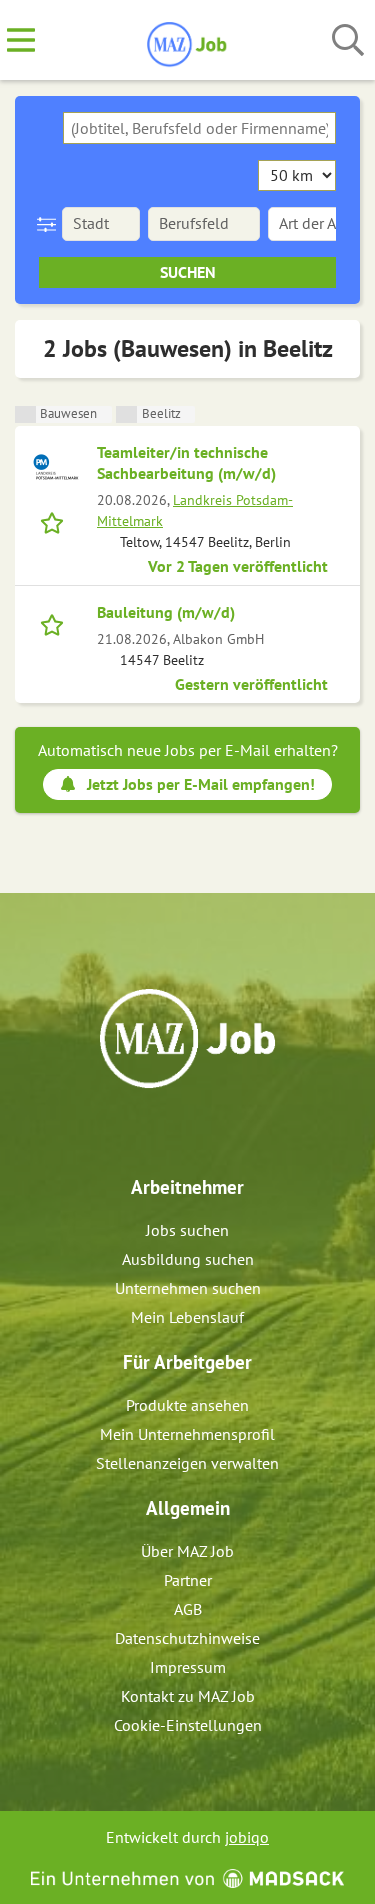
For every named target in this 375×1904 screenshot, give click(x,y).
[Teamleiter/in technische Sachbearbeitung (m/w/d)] (56, 467)
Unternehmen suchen (188, 1288)
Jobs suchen (187, 1230)
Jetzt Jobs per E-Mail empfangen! (201, 784)
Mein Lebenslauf (187, 1317)
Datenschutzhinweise (187, 1638)
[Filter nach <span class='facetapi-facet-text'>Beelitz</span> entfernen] (126, 414)
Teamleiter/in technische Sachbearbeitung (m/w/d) (186, 462)
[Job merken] (56, 521)
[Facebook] (173, 1131)
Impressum (188, 1667)
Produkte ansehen (187, 1405)
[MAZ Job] (187, 41)
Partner (188, 1580)
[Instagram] (206, 1131)
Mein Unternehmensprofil (187, 1434)
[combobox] (199, 128)
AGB (188, 1609)
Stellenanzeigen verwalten (187, 1463)
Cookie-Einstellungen (188, 1725)
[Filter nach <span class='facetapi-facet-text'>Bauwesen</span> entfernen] (25, 414)
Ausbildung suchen (188, 1259)
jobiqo (247, 1837)
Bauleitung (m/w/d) (166, 612)
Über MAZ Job (187, 1551)
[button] (50, 224)
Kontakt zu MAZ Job (188, 1696)
